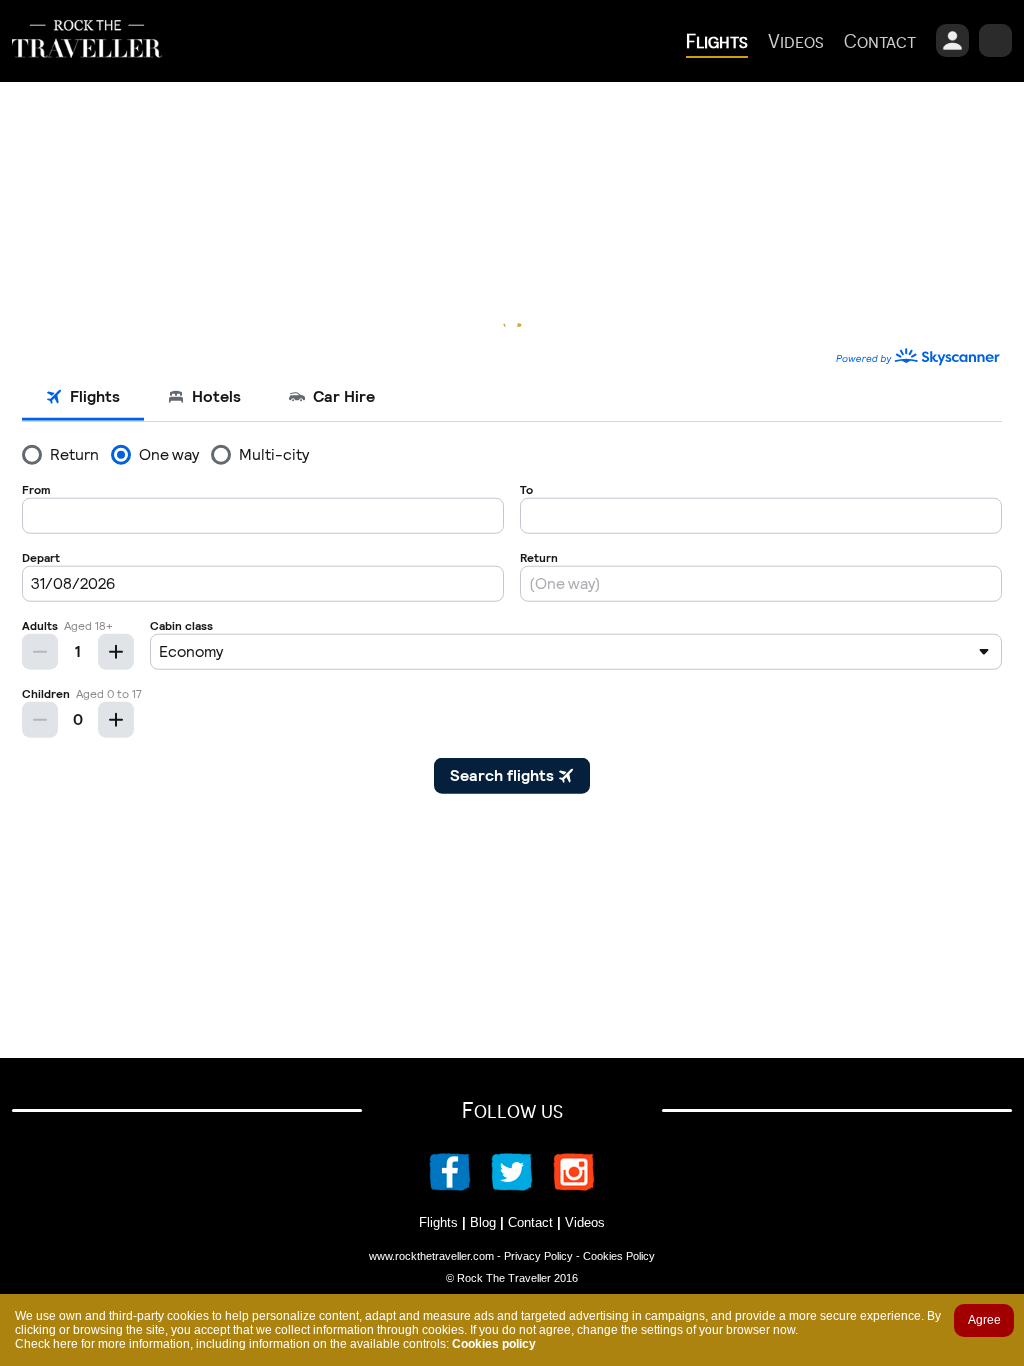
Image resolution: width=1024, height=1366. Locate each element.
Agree (984, 1320)
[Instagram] (564, 1185)
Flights (438, 1222)
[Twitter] (512, 1185)
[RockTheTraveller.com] (87, 72)
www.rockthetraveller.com (431, 1256)
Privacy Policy (538, 1256)
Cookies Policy (619, 1256)
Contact (530, 1222)
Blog (483, 1222)
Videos (585, 1222)
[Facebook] (460, 1185)
